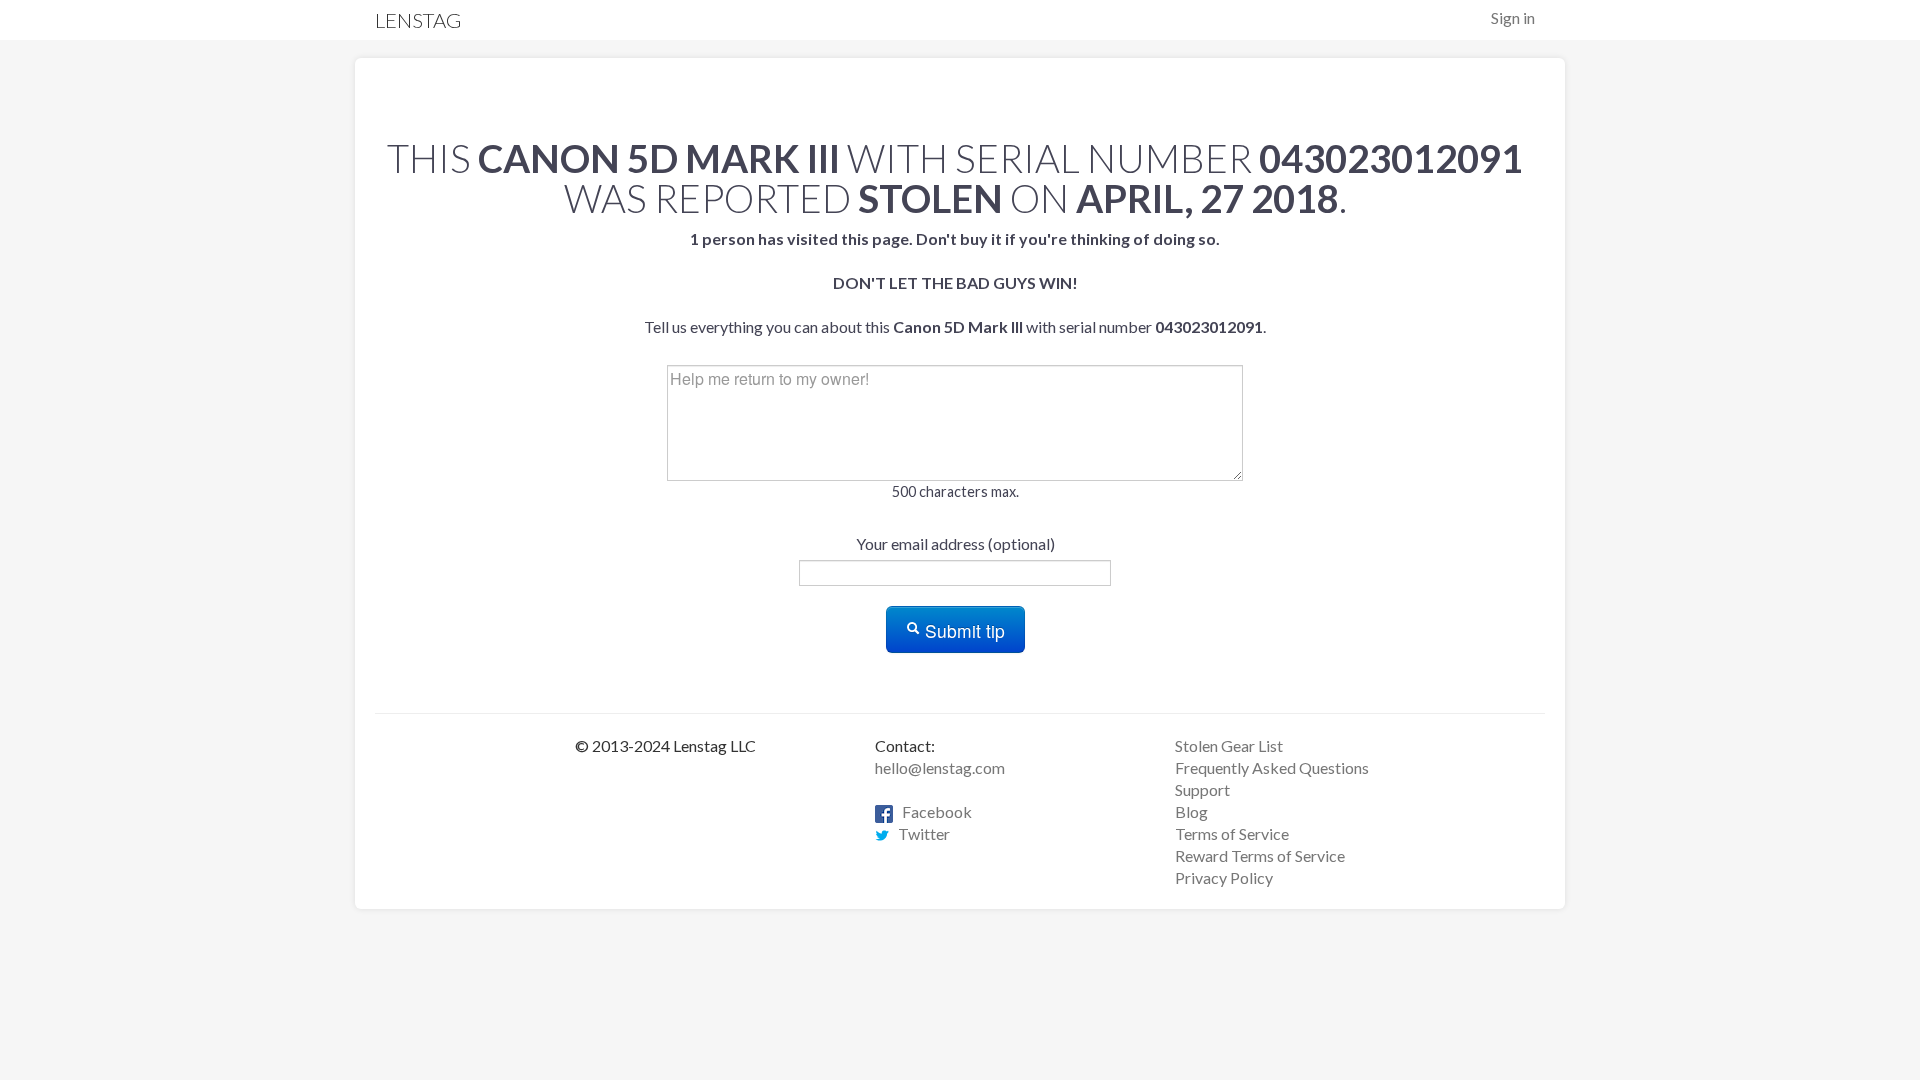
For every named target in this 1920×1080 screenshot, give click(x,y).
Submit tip (962, 630)
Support (1202, 789)
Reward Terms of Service (1260, 855)
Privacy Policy (1224, 877)
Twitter (919, 833)
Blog (1191, 811)
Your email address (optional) (955, 543)
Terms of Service (1232, 833)
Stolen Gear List (1229, 745)
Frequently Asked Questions (1272, 767)
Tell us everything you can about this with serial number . (955, 282)
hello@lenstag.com (940, 767)
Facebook (932, 811)
